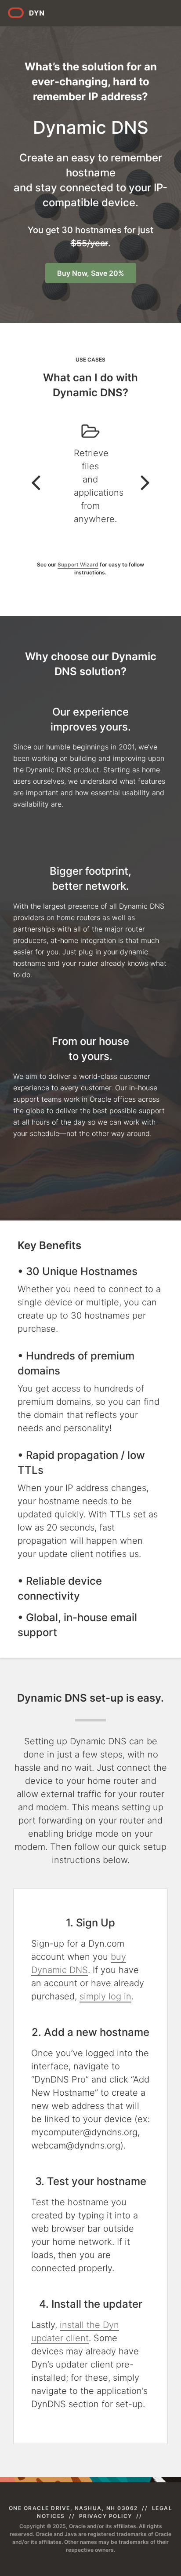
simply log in (105, 1996)
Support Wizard (78, 565)
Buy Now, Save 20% (91, 273)
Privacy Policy (106, 2516)
